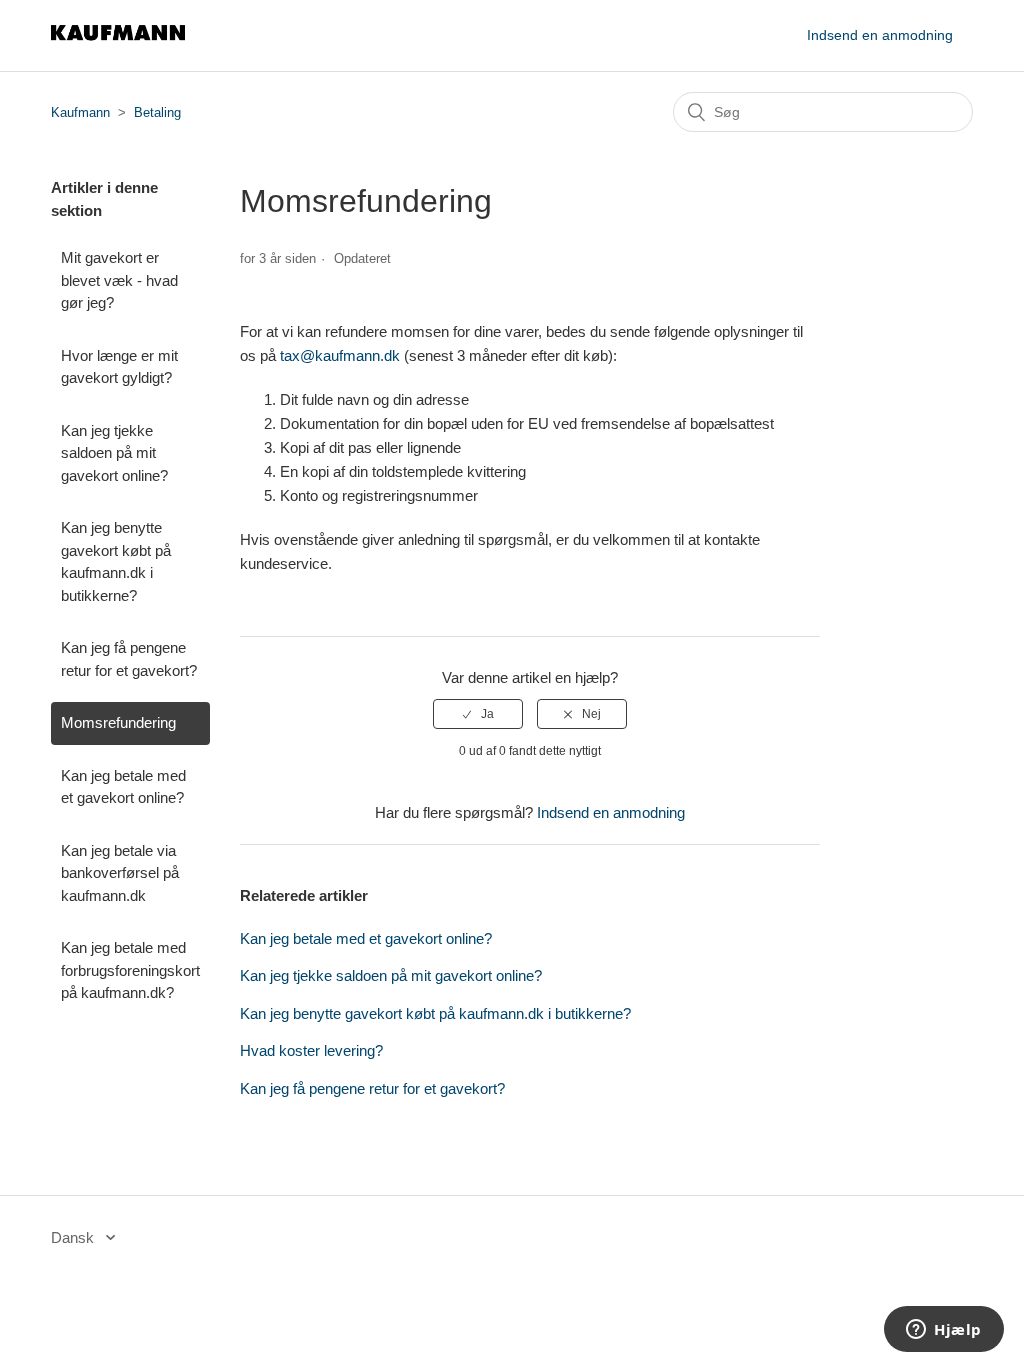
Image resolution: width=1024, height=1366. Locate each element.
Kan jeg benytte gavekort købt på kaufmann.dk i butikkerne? (116, 561)
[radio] (478, 714)
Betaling (157, 112)
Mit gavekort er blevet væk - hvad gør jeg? (119, 280)
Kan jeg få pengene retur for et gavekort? (129, 659)
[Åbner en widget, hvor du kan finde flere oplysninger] (944, 1331)
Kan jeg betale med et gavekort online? (123, 787)
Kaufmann (80, 112)
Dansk (74, 1237)
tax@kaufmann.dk (340, 355)
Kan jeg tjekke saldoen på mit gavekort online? (114, 453)
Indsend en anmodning (880, 35)
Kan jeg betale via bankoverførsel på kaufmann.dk (120, 873)
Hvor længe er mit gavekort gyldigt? (119, 367)
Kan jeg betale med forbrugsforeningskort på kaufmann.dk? (130, 970)
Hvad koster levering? (311, 1050)
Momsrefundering (118, 722)
